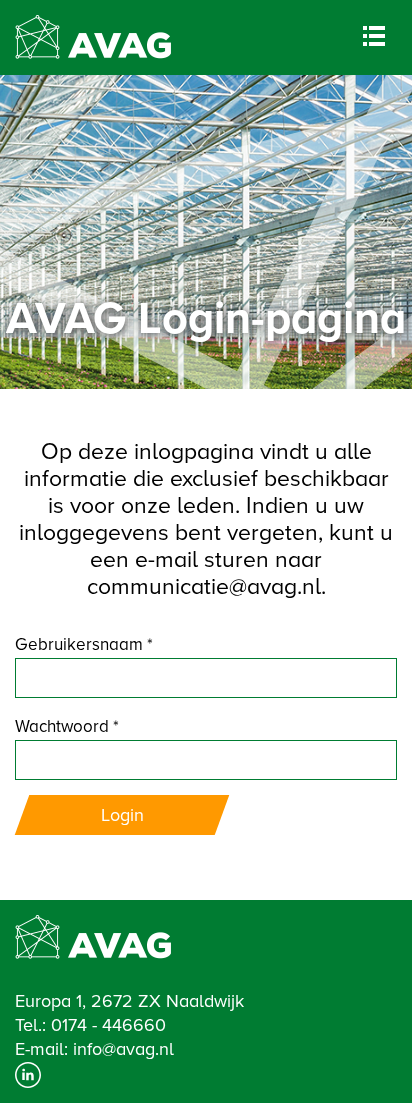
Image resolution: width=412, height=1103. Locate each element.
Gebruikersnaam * (84, 644)
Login (122, 815)
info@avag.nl (123, 1049)
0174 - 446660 (108, 1025)
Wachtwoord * (67, 726)
